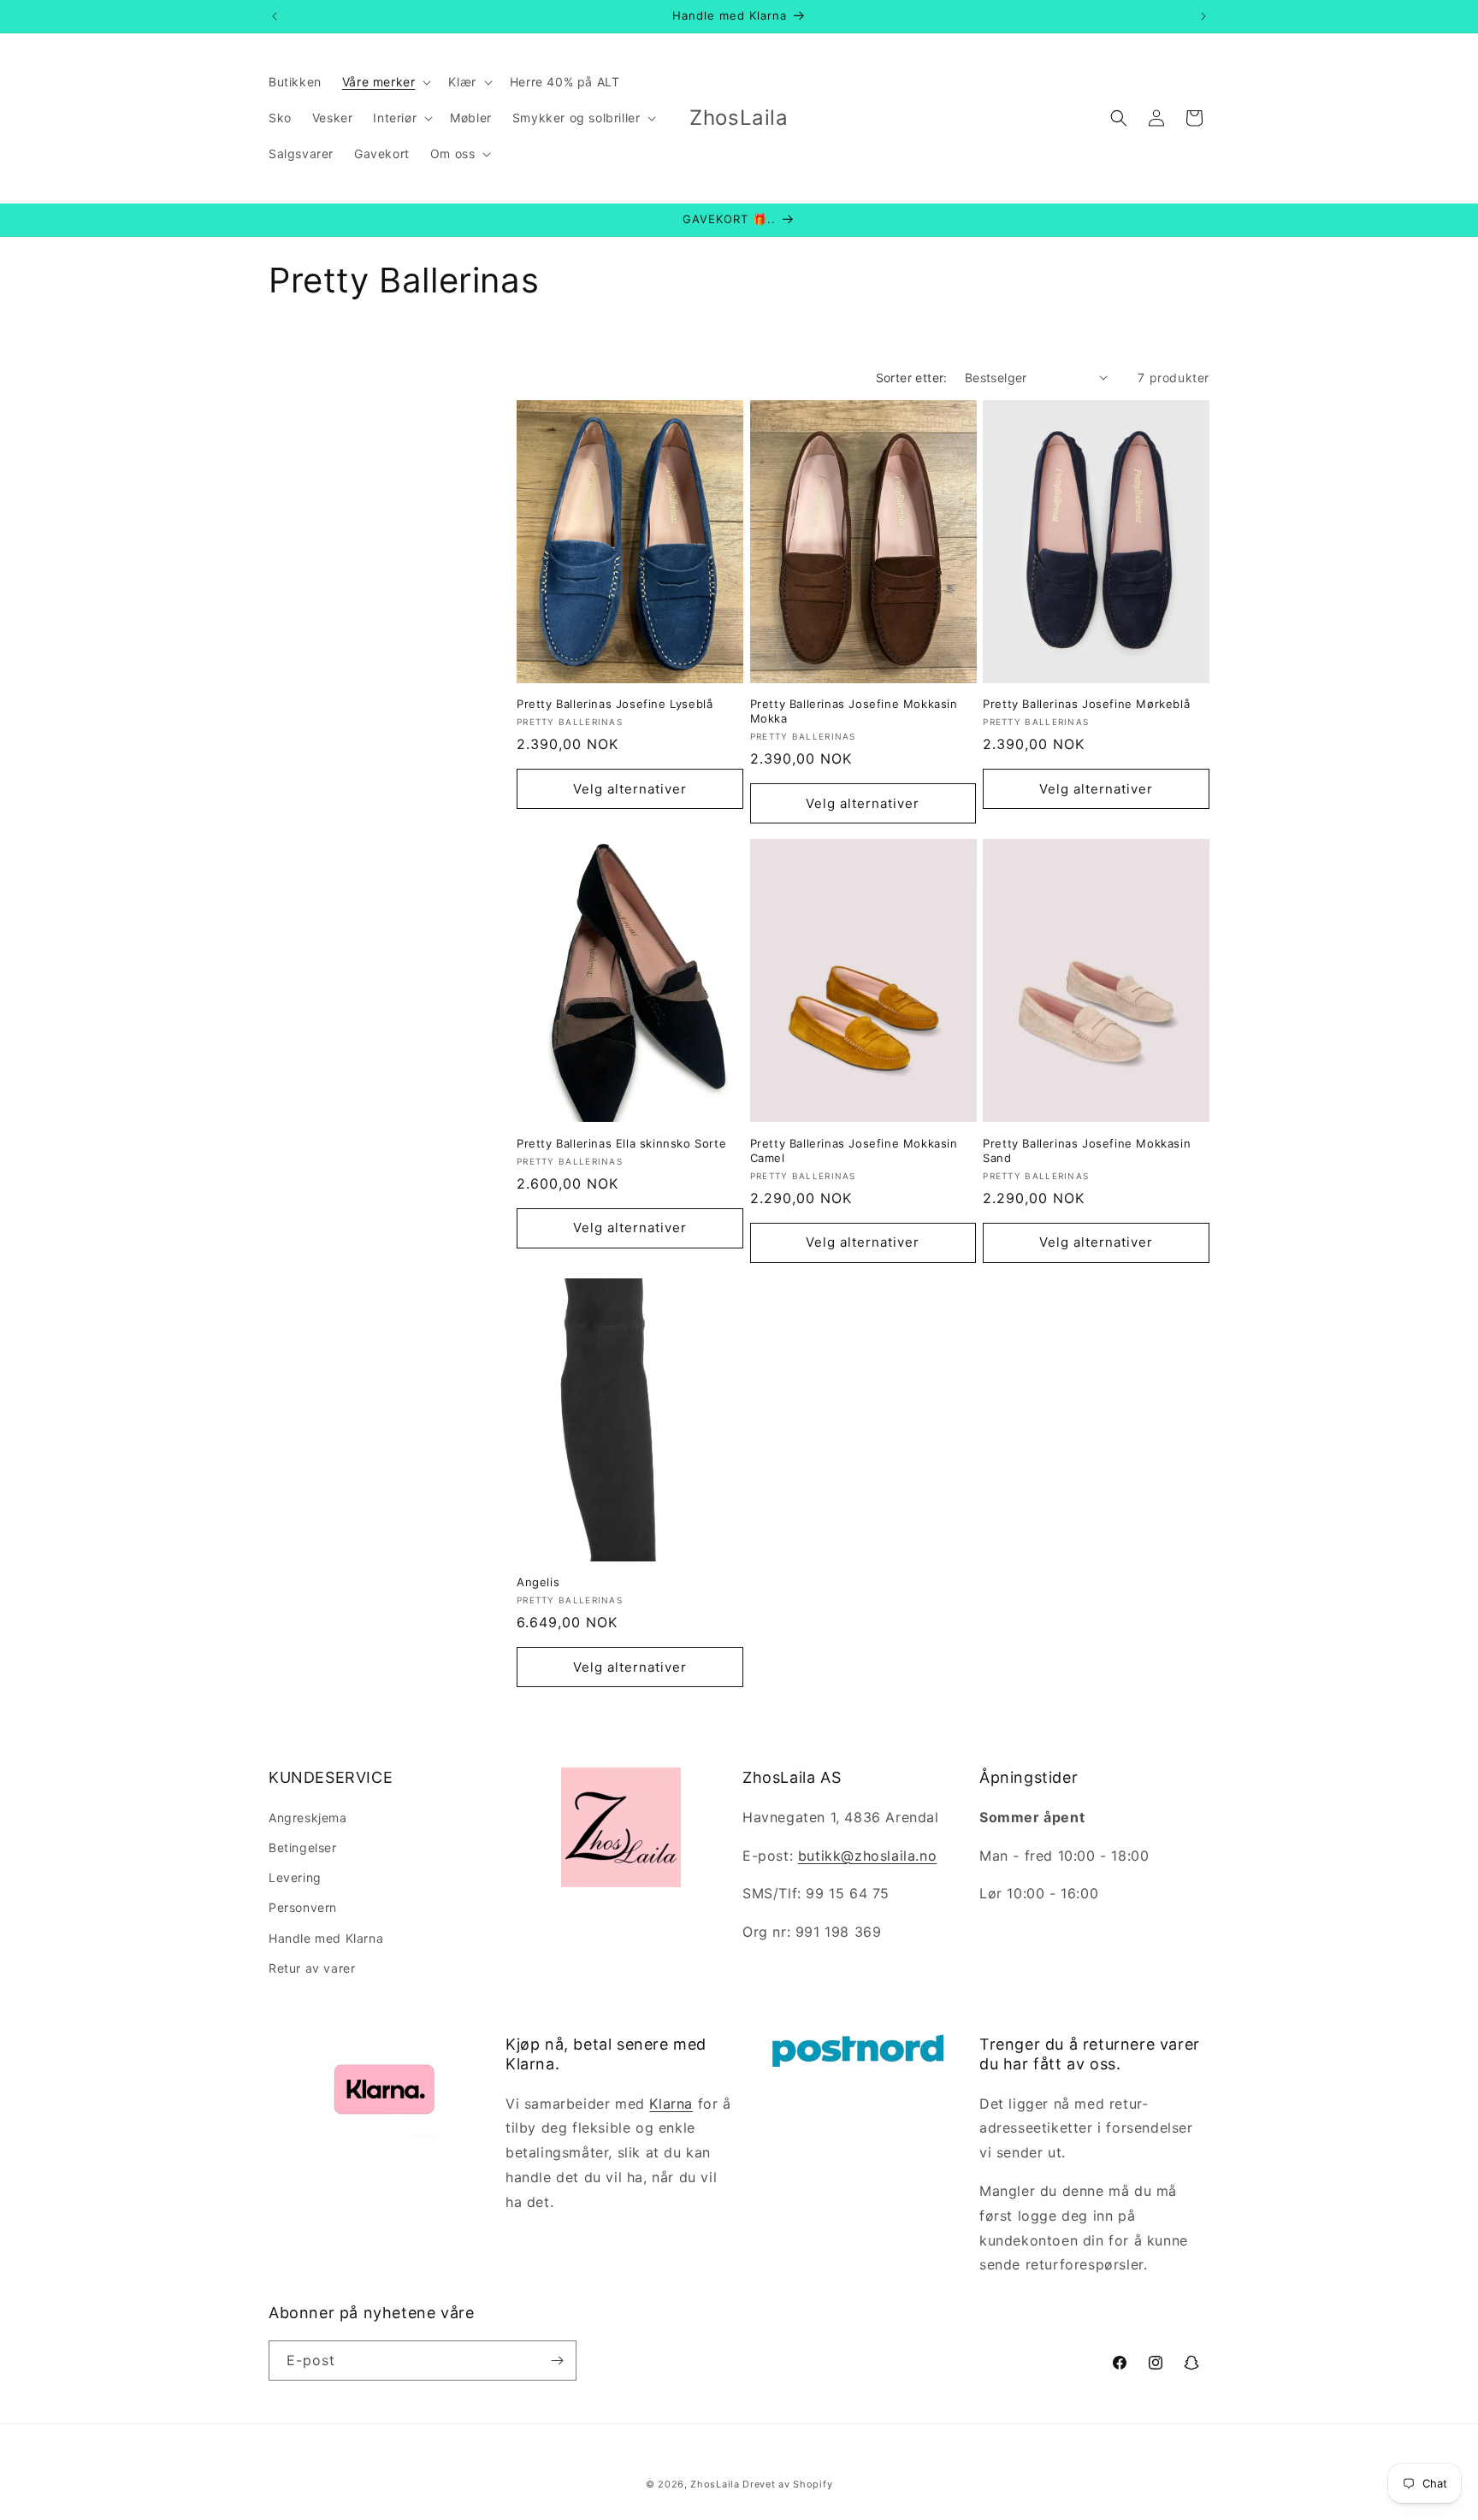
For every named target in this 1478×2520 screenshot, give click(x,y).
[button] (385, 82)
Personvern (303, 1907)
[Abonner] (557, 2361)
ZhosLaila (715, 2484)
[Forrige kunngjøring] (275, 16)
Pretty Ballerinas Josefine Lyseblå (615, 704)
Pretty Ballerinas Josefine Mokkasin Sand (1087, 1151)
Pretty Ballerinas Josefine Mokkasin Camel (854, 1151)
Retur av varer (312, 1968)
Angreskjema (308, 1818)
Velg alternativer (630, 789)
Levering (295, 1877)
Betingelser (303, 1847)
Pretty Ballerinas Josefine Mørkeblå (1086, 704)
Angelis (538, 1582)
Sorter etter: (912, 378)
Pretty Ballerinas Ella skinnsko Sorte (621, 1143)
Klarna (671, 2104)
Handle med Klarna (326, 1938)
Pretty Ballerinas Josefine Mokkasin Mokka (854, 711)
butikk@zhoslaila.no (867, 1856)
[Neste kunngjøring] (1203, 16)
